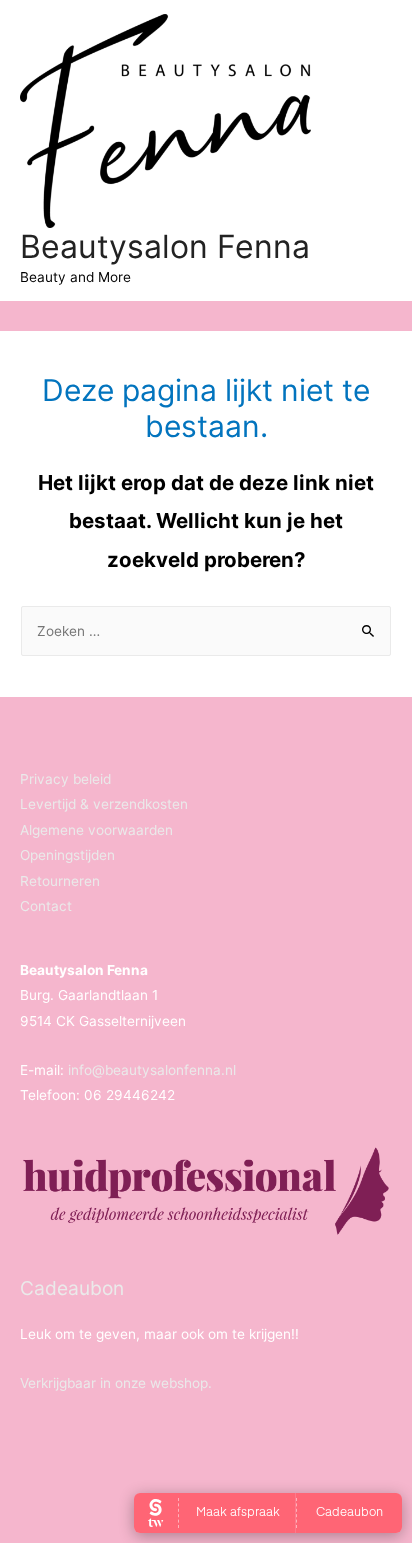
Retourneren (60, 881)
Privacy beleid (65, 779)
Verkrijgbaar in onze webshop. (116, 1383)
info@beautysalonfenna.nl (152, 1070)
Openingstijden (67, 855)
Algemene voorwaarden (96, 830)
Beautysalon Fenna (165, 246)
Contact (46, 906)
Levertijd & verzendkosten (104, 804)
